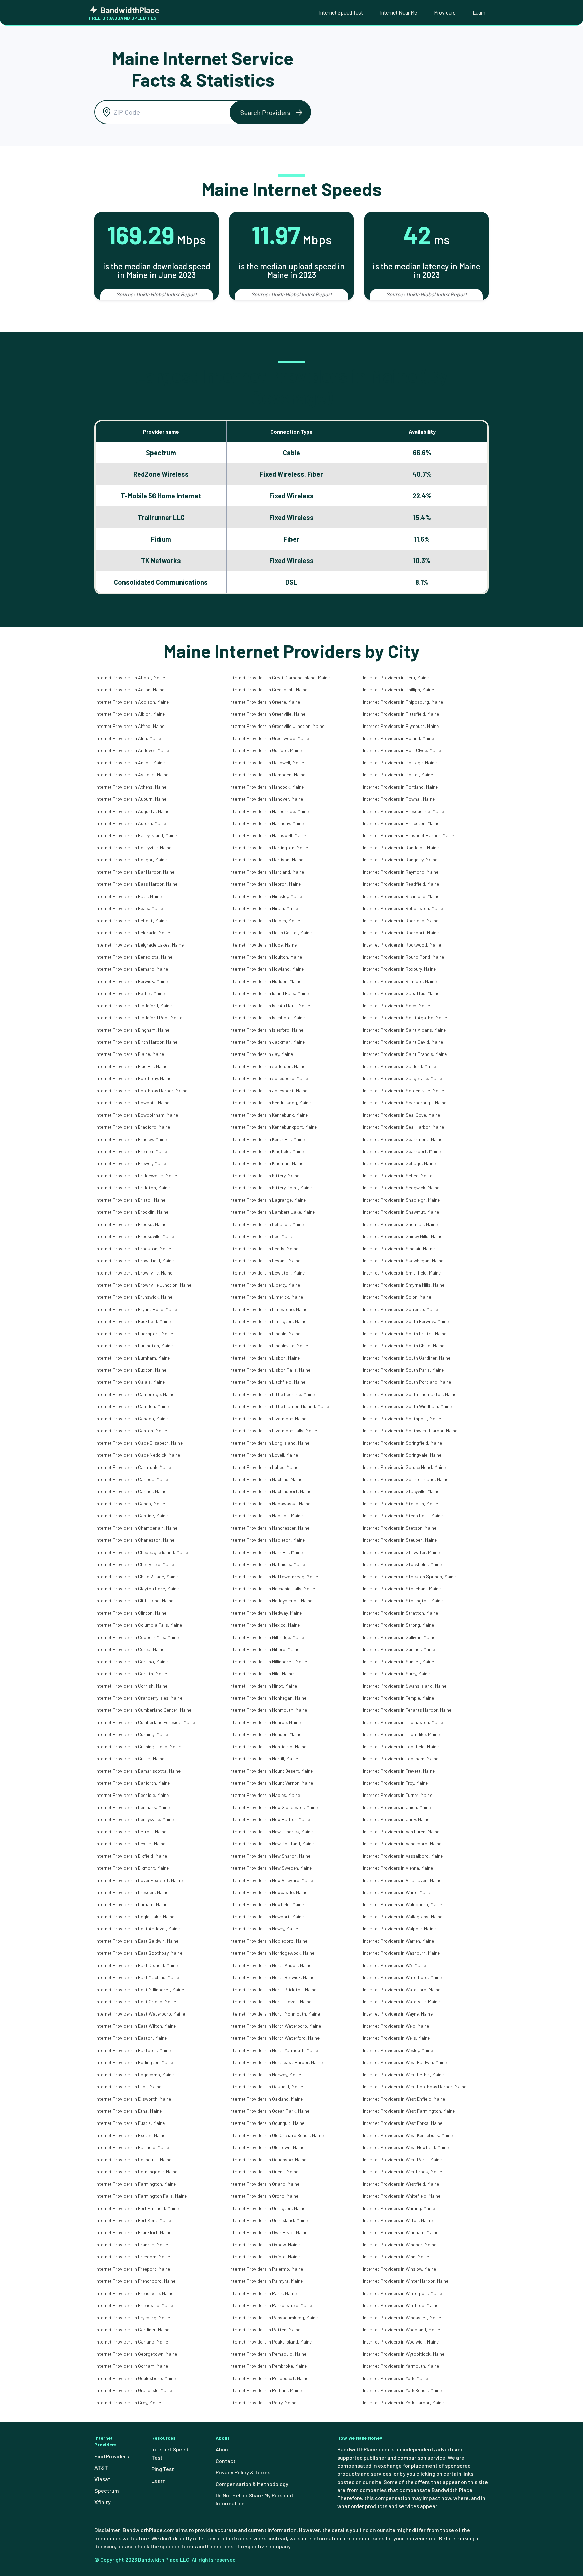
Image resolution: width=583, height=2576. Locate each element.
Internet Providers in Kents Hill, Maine (267, 1139)
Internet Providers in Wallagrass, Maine (403, 1916)
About (223, 2449)
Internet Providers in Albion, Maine (130, 714)
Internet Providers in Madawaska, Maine (270, 1503)
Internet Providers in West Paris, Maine (402, 2159)
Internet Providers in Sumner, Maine (399, 1649)
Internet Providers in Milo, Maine (261, 1674)
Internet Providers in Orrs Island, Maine (269, 2220)
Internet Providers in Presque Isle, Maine (404, 811)
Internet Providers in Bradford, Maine (133, 1127)
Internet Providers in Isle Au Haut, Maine (270, 1005)
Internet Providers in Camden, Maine (132, 1406)
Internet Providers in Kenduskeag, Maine (270, 1103)
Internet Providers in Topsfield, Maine (401, 1746)
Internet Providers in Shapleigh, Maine (401, 1200)
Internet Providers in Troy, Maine (395, 1783)
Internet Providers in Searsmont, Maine (403, 1139)
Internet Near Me (398, 12)
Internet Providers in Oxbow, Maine (265, 2244)
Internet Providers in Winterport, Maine (402, 2293)
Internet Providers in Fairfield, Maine (132, 2147)
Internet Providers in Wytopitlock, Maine (404, 2354)
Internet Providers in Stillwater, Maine (401, 1552)
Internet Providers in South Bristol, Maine (405, 1333)
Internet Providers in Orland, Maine (264, 2184)
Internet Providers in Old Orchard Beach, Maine (276, 2135)
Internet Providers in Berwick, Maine (132, 981)
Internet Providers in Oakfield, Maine (266, 2087)
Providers (445, 12)
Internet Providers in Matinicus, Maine (267, 1564)
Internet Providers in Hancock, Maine (267, 787)
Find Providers (112, 2456)
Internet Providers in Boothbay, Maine (133, 1078)
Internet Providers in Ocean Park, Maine (269, 2111)
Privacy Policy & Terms (243, 2472)
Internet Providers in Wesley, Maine (398, 2050)
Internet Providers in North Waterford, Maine (274, 2038)
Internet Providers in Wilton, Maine (398, 2220)
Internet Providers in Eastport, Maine (133, 2050)
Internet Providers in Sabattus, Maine (401, 993)
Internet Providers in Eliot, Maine (128, 2087)
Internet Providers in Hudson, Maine (265, 981)
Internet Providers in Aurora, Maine (131, 823)
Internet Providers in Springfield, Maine (402, 1443)
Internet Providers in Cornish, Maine (131, 1686)
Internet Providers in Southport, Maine (402, 1418)
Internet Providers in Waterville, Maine (401, 2002)
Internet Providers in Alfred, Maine (130, 726)
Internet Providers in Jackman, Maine (267, 1042)
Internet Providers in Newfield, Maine (267, 1904)
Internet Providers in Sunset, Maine (398, 1661)
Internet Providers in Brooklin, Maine (132, 1212)
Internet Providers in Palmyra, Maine (266, 2281)
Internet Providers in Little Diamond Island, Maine (279, 1406)
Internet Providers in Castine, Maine (132, 1516)
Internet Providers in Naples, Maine (265, 1795)
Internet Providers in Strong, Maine (398, 1625)
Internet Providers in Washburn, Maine (401, 1953)
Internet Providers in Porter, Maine (398, 775)
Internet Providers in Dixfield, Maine (131, 1856)
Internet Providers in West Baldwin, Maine (405, 2062)
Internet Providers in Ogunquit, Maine (267, 2123)
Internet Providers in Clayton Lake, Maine (137, 1588)
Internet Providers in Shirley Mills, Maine (403, 1236)
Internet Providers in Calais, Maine (130, 1382)
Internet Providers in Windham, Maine (401, 2232)
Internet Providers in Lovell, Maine (264, 1455)
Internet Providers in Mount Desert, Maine (271, 1771)
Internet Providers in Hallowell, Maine (267, 762)
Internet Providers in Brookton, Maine (133, 1248)
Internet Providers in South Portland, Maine (407, 1382)
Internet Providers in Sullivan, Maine (399, 1637)
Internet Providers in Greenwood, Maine (269, 738)
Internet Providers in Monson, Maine (265, 1734)
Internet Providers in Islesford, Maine (266, 1030)
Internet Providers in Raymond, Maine (401, 872)
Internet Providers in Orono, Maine (264, 2196)
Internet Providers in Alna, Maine (128, 738)
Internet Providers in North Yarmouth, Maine (274, 2050)
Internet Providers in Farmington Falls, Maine (141, 2196)
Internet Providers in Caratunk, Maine (133, 1467)
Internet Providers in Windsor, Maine (400, 2244)
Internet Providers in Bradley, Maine (131, 1139)
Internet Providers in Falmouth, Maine (133, 2159)
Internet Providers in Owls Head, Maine (268, 2232)
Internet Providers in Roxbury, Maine (399, 969)
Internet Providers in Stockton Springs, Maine (409, 1576)
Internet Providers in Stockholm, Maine (402, 1564)
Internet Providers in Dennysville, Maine (135, 1819)
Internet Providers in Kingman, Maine (266, 1163)
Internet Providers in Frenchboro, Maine (135, 2281)
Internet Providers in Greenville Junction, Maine (277, 726)
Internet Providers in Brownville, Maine (134, 1273)
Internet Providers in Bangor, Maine (131, 860)
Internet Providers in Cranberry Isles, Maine (139, 1698)
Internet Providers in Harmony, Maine (267, 823)
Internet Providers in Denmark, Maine (133, 1807)
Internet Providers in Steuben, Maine (400, 1540)
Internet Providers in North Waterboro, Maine (275, 2026)
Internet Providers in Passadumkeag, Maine (274, 2317)
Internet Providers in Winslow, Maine (399, 2269)
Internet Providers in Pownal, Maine (399, 799)
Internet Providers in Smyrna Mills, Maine (404, 1285)
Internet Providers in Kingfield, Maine (267, 1151)
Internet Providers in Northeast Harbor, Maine (276, 2062)
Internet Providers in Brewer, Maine (131, 1163)
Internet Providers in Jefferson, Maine (267, 1066)
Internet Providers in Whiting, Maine (399, 2208)
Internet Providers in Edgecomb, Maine (135, 2074)
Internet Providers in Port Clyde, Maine (402, 750)
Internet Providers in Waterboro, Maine (402, 1977)
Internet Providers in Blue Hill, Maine (131, 1066)
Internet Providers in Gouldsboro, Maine (136, 2378)
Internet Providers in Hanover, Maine (266, 799)
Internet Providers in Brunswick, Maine (134, 1297)
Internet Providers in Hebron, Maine (265, 884)
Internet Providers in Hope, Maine (263, 945)
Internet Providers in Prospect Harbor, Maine (409, 835)
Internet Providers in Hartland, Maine (267, 872)
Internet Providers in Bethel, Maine (130, 993)
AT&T (101, 2468)
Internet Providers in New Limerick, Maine (271, 1831)
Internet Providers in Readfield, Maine (401, 884)
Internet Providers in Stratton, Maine (400, 1613)
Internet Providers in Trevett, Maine (399, 1771)
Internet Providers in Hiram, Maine (264, 908)
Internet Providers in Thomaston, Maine (403, 1722)
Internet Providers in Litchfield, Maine (267, 1382)
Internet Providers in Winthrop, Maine (401, 2305)
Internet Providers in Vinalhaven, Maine (402, 1880)
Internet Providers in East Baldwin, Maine (137, 1941)
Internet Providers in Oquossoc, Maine (268, 2159)
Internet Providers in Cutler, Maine (130, 1759)
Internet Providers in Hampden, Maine (267, 775)
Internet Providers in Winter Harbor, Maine (406, 2281)
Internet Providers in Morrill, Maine (264, 1759)
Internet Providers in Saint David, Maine (403, 1042)
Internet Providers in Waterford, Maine (402, 1989)
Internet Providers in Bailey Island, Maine (136, 835)
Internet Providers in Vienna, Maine (398, 1868)
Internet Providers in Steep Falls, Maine (403, 1516)
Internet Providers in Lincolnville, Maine (269, 1346)
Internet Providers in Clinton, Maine (131, 1613)
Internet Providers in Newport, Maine (267, 1916)
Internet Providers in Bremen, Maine (131, 1151)
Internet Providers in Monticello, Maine (268, 1746)
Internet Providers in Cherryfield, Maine (135, 1564)
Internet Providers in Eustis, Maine (130, 2123)
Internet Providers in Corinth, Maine (131, 1674)
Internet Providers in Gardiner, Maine (132, 2330)
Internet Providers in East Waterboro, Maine (140, 2014)
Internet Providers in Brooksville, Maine (135, 1236)
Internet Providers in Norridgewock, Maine (272, 1953)
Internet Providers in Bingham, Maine (132, 1030)
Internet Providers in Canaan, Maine (132, 1418)
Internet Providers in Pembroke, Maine (268, 2366)
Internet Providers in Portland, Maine (400, 787)
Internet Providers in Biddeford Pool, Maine (139, 1018)
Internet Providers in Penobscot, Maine (269, 2378)
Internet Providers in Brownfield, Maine (135, 1260)
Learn (479, 12)
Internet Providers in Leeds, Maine (264, 1248)
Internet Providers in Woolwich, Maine (401, 2342)
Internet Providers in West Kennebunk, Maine (408, 2135)
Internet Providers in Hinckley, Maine (266, 896)
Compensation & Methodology (252, 2484)
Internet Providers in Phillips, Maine (398, 690)
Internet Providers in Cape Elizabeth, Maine (139, 1443)
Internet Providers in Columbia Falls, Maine (139, 1625)
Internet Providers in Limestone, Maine (268, 1309)
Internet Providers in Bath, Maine (129, 896)
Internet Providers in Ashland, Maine (132, 775)
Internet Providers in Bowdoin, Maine (132, 1103)
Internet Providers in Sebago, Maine (399, 1163)
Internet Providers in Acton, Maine (130, 690)
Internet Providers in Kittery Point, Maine (271, 1188)
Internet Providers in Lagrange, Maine (268, 1200)
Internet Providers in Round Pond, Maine (404, 957)
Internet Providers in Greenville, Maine (267, 714)
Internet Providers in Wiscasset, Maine (402, 2317)
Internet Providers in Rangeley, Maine (400, 860)
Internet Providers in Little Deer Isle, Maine (272, 1394)
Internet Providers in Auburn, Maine (131, 799)
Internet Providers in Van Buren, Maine (401, 1831)
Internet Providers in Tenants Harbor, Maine (407, 1710)
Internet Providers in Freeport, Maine (133, 2269)
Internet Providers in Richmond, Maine (401, 896)
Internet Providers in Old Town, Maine (267, 2147)
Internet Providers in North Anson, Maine (270, 1965)
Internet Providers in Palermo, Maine (266, 2269)
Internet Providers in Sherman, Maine (400, 1224)
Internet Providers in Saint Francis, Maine (405, 1054)
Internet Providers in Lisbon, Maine (265, 1358)
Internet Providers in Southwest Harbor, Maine (410, 1431)
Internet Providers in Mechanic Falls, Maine (272, 1588)
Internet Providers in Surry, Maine (396, 1674)
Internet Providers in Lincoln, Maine (265, 1333)
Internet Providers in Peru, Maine (396, 677)
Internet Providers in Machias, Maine (266, 1479)
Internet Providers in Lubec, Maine (264, 1467)
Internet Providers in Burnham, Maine (133, 1358)
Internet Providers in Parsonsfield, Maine (271, 2305)
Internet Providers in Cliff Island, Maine (134, 1601)
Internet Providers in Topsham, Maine (401, 1759)
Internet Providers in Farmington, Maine (136, 2184)
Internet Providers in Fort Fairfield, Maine (137, 2208)
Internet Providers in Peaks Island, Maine (271, 2342)
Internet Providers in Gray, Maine (128, 2402)
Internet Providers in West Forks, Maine (403, 2123)
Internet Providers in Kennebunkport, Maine (273, 1127)
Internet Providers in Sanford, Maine (399, 1066)
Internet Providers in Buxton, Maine (131, 1370)
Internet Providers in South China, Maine (404, 1346)
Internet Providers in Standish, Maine (400, 1503)
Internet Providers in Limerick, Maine (266, 1297)
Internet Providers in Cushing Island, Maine (138, 1746)
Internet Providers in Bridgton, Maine (133, 1188)
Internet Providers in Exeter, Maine (130, 2135)
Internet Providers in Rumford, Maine (400, 981)
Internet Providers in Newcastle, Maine (268, 1892)
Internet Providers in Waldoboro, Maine (402, 1904)
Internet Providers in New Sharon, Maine (270, 1856)
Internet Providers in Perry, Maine (263, 2402)
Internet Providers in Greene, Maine (265, 702)
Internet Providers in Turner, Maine (398, 1795)
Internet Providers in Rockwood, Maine (402, 945)
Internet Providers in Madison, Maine (266, 1516)
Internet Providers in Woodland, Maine (401, 2330)
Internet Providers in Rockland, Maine (401, 920)
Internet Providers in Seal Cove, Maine (401, 1115)
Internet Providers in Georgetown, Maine (136, 2354)
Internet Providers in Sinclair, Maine (399, 1248)
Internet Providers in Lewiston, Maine (267, 1273)
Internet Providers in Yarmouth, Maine (401, 2366)
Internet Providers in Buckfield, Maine (133, 1321)
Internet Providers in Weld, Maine (396, 2026)
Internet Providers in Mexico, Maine (265, 1625)
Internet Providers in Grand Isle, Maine (134, 2390)
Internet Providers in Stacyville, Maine (401, 1491)
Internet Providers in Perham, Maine (266, 2390)
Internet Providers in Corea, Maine (130, 1649)
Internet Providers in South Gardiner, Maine (407, 1358)
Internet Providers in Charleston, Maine (135, 1540)
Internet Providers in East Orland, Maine (136, 2002)
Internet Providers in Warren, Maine (398, 1941)
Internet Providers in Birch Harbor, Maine (136, 1042)
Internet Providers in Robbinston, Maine (403, 908)
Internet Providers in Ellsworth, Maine (133, 2099)
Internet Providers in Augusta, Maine (132, 811)
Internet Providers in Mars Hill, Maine (266, 1552)
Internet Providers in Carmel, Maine (131, 1491)
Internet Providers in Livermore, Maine (268, 1418)
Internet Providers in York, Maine (396, 2378)
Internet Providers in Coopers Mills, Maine (137, 1637)
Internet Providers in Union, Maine (397, 1807)
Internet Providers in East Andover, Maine (138, 1929)
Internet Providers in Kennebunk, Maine (269, 1115)
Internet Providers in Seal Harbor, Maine (404, 1127)
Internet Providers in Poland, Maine (398, 738)
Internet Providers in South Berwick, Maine (406, 1321)
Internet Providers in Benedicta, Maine (134, 957)
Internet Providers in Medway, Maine (266, 1613)
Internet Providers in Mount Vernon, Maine (271, 1783)
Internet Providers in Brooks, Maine (131, 1224)
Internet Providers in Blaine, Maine (130, 1054)
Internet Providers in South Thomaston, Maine (410, 1394)
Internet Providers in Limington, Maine (268, 1321)
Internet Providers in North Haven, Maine (270, 2002)
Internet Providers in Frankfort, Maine (133, 2232)
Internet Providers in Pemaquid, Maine (268, 2354)
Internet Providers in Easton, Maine (131, 2038)
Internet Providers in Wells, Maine (396, 2038)
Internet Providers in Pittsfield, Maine (401, 714)
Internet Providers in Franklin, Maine (132, 2244)
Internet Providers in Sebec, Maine (398, 1175)
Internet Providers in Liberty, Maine (265, 1285)
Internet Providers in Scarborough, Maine (405, 1103)
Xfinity (103, 2502)
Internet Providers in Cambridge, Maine (135, 1394)
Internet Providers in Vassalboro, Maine (403, 1856)
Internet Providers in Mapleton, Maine (267, 1540)
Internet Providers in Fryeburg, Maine (133, 2317)
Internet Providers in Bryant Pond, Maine (136, 1309)
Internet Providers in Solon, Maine (397, 1297)
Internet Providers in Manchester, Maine (269, 1528)
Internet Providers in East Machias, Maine (137, 1977)
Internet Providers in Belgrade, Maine (133, 933)
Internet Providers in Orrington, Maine (267, 2208)
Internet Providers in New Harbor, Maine (270, 1819)
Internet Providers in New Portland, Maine (272, 1844)
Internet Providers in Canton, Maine (131, 1431)
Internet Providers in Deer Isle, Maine (132, 1795)
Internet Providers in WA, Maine (395, 1965)
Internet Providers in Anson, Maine (130, 762)
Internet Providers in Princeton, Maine (401, 823)
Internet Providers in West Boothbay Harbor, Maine (415, 2087)
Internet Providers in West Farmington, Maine (409, 2111)
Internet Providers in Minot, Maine (263, 1686)
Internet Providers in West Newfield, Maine (406, 2147)
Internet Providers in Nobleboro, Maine (268, 1941)
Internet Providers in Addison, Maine (132, 702)
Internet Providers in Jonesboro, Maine (269, 1078)
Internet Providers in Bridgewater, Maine (136, 1175)
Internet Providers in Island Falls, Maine (269, 993)
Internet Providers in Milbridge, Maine (267, 1637)
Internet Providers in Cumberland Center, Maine (143, 1710)
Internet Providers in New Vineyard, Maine (271, 1880)
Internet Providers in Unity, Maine (396, 1819)
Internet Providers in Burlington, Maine (134, 1346)
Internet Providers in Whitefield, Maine (402, 2196)
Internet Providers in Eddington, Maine (134, 2062)
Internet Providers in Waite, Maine (397, 1892)
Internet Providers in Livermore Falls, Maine (273, 1431)
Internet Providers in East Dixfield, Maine (137, 1965)
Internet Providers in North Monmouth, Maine (275, 2014)
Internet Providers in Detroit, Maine (131, 1831)
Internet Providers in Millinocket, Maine (268, 1661)
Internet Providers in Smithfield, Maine (402, 1273)
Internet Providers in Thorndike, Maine (401, 1734)
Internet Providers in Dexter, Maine (130, 1844)
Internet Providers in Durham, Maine (131, 1904)
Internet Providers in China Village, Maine (137, 1576)
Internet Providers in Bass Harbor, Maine (136, 884)
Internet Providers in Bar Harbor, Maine (135, 872)
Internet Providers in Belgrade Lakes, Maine (140, 945)
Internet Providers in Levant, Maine (265, 1260)
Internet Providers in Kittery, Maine (264, 1175)
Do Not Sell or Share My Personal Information (254, 2499)
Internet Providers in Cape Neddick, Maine (138, 1455)
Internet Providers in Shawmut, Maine (401, 1212)
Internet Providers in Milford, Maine (264, 1649)
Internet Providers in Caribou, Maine (132, 1479)
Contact (226, 2461)
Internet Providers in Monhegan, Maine (268, 1698)
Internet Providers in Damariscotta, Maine (138, 1771)
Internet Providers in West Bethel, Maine (403, 2074)
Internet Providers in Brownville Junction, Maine (143, 1285)
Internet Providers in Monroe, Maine (265, 1722)
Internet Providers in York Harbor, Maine (403, 2402)
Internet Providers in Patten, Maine (265, 2330)
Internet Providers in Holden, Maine (265, 920)
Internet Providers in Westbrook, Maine (402, 2172)
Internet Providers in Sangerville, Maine (402, 1078)
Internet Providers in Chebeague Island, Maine (142, 1552)
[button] (270, 112)
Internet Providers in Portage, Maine (400, 762)
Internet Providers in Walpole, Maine (399, 1929)
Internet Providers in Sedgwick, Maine (401, 1188)
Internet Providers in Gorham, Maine (132, 2366)
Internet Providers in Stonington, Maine (403, 1601)
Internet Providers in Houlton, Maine (266, 957)
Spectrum (107, 2490)
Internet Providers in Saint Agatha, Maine (405, 1018)
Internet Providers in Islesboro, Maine (267, 1018)
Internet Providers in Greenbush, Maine (268, 690)
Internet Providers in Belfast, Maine (131, 920)
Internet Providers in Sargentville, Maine (404, 1090)
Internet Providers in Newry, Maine (264, 1929)
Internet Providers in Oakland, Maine (266, 2099)
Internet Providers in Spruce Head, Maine (404, 1467)
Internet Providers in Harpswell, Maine (268, 835)
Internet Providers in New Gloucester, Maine (274, 1807)
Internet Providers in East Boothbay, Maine (139, 1953)
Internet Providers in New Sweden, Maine (271, 1868)
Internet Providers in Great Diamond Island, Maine (280, 677)
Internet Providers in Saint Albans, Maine (404, 1030)
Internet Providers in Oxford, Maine (265, 2257)
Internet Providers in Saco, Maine (397, 1005)
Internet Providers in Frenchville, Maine (134, 2293)
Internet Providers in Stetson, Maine (400, 1528)
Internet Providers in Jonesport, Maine (268, 1090)
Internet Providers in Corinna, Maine (132, 1661)
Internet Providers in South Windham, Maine (407, 1406)
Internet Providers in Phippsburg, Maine (403, 702)
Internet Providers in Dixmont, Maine (132, 1868)
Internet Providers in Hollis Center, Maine (271, 933)
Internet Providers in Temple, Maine (398, 1698)
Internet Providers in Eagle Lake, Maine (135, 1916)
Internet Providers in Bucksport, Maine (134, 1333)
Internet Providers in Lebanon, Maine (267, 1224)
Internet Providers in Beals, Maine (129, 908)
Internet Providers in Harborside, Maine (269, 811)
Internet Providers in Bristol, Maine (130, 1200)
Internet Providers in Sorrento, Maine (400, 1309)
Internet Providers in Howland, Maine (267, 969)
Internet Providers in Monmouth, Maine (268, 1710)
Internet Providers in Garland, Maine (132, 2342)
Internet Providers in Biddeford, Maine (134, 1005)
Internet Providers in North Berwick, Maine (272, 1977)
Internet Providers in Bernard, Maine (132, 969)
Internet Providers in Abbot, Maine (130, 677)
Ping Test (163, 2469)
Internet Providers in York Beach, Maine (402, 2390)
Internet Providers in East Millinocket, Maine (140, 1989)
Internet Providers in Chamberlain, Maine (136, 1528)
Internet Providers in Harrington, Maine (269, 847)
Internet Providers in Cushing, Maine (132, 1734)
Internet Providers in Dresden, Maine (132, 1892)
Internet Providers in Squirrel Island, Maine (406, 1479)
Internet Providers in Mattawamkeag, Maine (274, 1576)
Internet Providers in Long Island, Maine (269, 1443)
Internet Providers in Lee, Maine (261, 1236)
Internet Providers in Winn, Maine (396, 2257)
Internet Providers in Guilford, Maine (266, 750)
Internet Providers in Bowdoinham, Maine (137, 1115)
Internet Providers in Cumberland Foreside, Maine (145, 1722)
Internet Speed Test (341, 12)
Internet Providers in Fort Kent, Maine (133, 2220)
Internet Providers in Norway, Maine (265, 2074)
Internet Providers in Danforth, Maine (133, 1783)
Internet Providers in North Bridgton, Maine (273, 1989)
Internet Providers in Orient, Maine (264, 2172)
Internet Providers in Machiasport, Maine (270, 1491)
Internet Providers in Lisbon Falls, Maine (270, 1370)
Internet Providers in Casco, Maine (130, 1503)
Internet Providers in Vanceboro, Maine (402, 1844)
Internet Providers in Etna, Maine (129, 2111)
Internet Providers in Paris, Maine (263, 2293)
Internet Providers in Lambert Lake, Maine (272, 1212)
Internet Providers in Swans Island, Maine (405, 1686)
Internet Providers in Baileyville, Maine (133, 847)
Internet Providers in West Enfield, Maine (404, 2099)
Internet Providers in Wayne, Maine (398, 2014)
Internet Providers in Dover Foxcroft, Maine (139, 1880)
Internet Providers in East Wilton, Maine (136, 2026)
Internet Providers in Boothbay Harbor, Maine (141, 1090)
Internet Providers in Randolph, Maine (401, 847)
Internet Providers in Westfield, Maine (401, 2184)
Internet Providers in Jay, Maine (261, 1054)
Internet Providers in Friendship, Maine (134, 2305)
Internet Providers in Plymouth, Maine (401, 726)
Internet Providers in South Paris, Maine (403, 1370)
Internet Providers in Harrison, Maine (266, 860)
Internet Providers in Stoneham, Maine (402, 1588)
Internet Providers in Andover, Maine (132, 750)
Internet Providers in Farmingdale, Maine (136, 2172)
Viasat (102, 2479)
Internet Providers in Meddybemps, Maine (271, 1601)
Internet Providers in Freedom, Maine (133, 2257)
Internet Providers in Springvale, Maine (402, 1455)
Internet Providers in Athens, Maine (131, 787)
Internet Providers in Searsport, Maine (402, 1151)
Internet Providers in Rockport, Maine (401, 933)
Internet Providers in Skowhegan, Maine (403, 1260)
